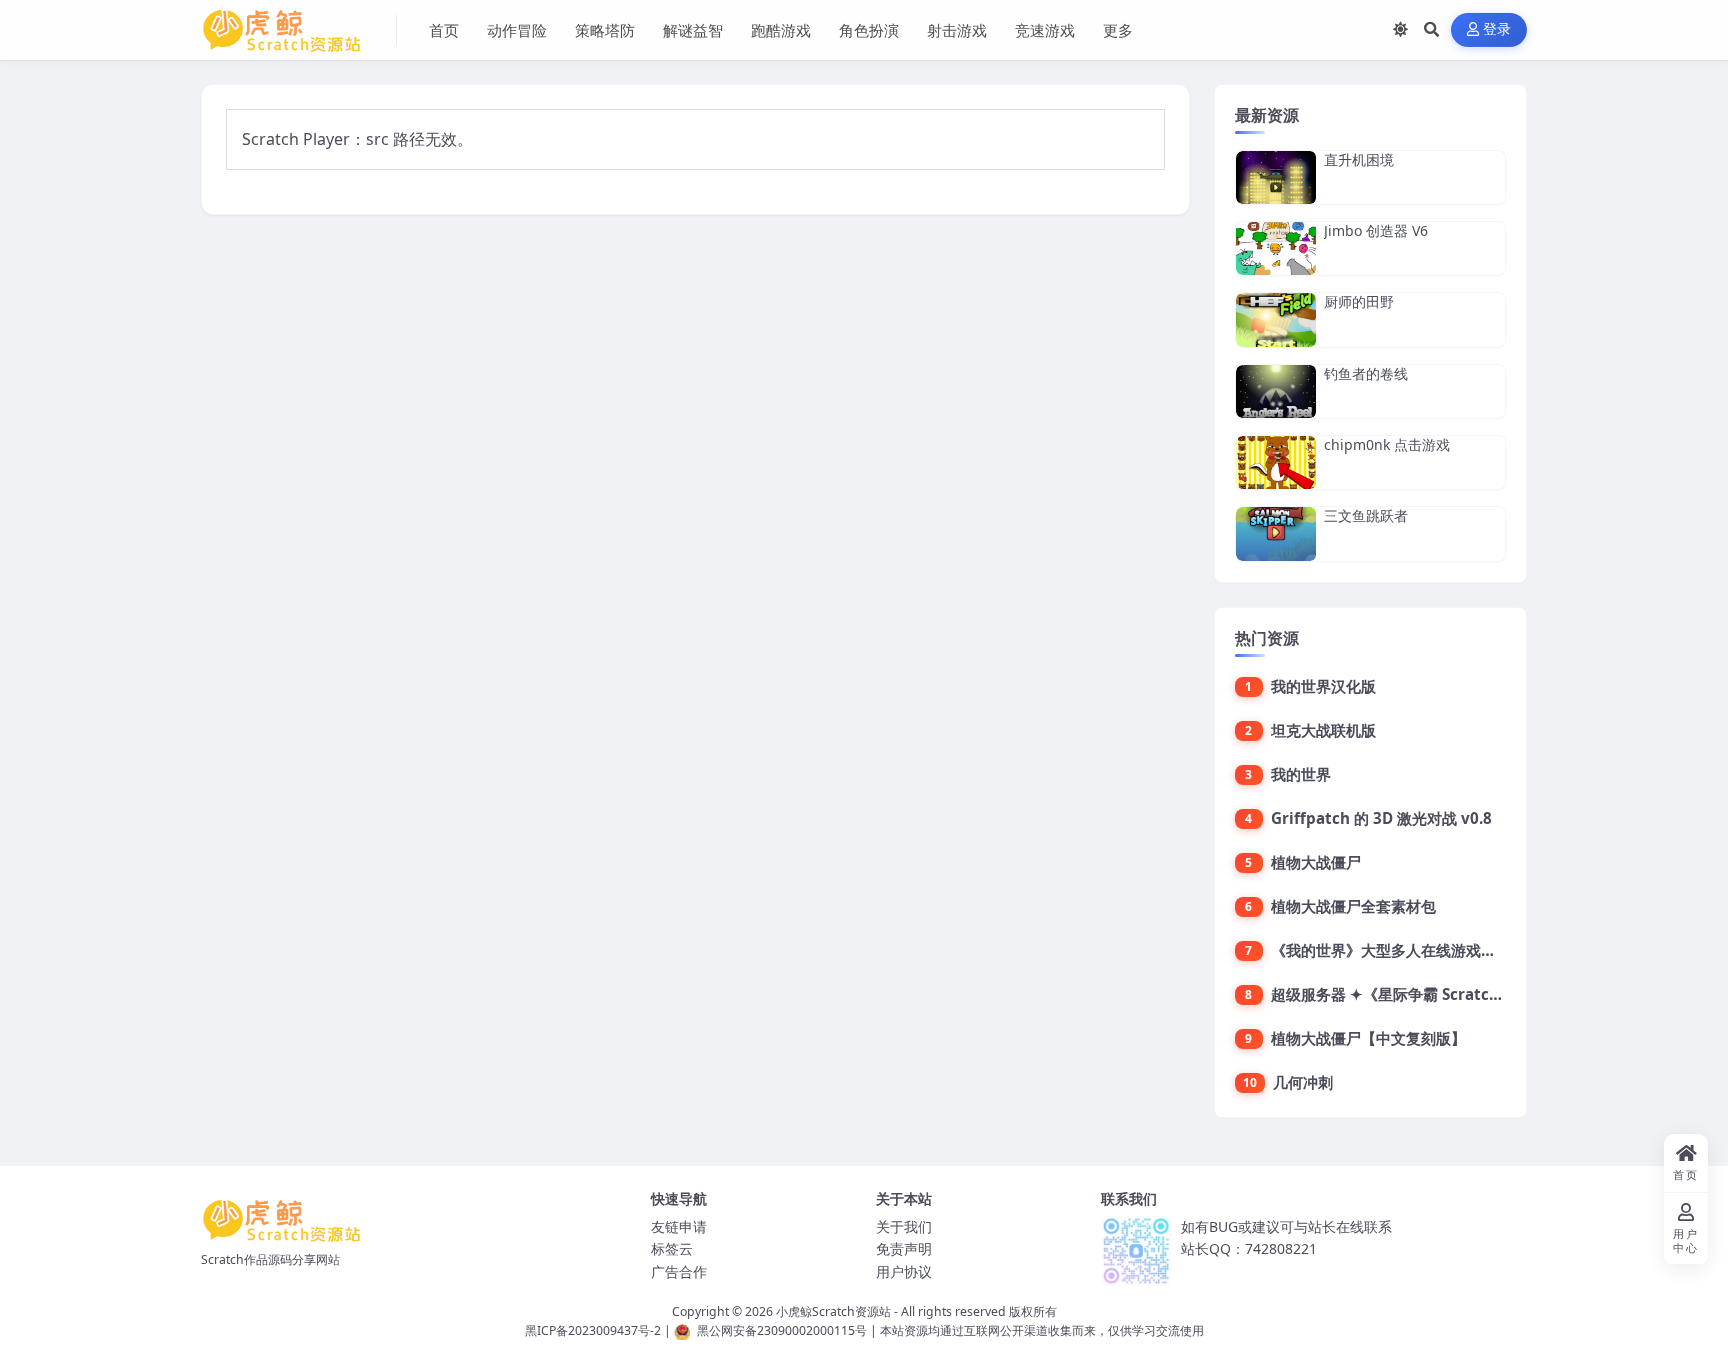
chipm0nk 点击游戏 (1387, 444)
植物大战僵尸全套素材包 (1353, 906)
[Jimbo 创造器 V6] (1276, 248)
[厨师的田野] (1276, 319)
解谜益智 (693, 30)
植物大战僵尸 (1316, 862)
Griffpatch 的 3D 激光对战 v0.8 (1381, 818)
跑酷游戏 (781, 30)
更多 (1118, 30)
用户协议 (904, 1271)
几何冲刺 (1303, 1082)
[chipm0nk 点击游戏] (1276, 462)
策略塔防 (605, 30)
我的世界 (1301, 774)
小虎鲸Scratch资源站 (833, 1311)
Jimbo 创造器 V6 (1376, 230)
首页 (444, 30)
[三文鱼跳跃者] (1276, 533)
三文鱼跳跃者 (1366, 515)
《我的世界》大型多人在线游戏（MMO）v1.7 (1426, 950)
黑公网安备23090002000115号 (782, 1330)
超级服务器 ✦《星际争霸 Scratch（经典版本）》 (1437, 994)
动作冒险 (517, 30)
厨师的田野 (1359, 301)
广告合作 (679, 1271)
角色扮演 (869, 30)
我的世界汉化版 (1323, 686)
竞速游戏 (1045, 30)
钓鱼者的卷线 (1366, 373)
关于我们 (904, 1226)
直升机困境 (1359, 159)
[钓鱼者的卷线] (1276, 391)
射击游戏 (957, 30)
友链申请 (679, 1226)
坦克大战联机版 (1323, 730)
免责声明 (904, 1248)
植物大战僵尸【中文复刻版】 (1368, 1038)
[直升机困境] (1276, 177)
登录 (1497, 29)
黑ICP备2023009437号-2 (593, 1330)
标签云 (672, 1248)
